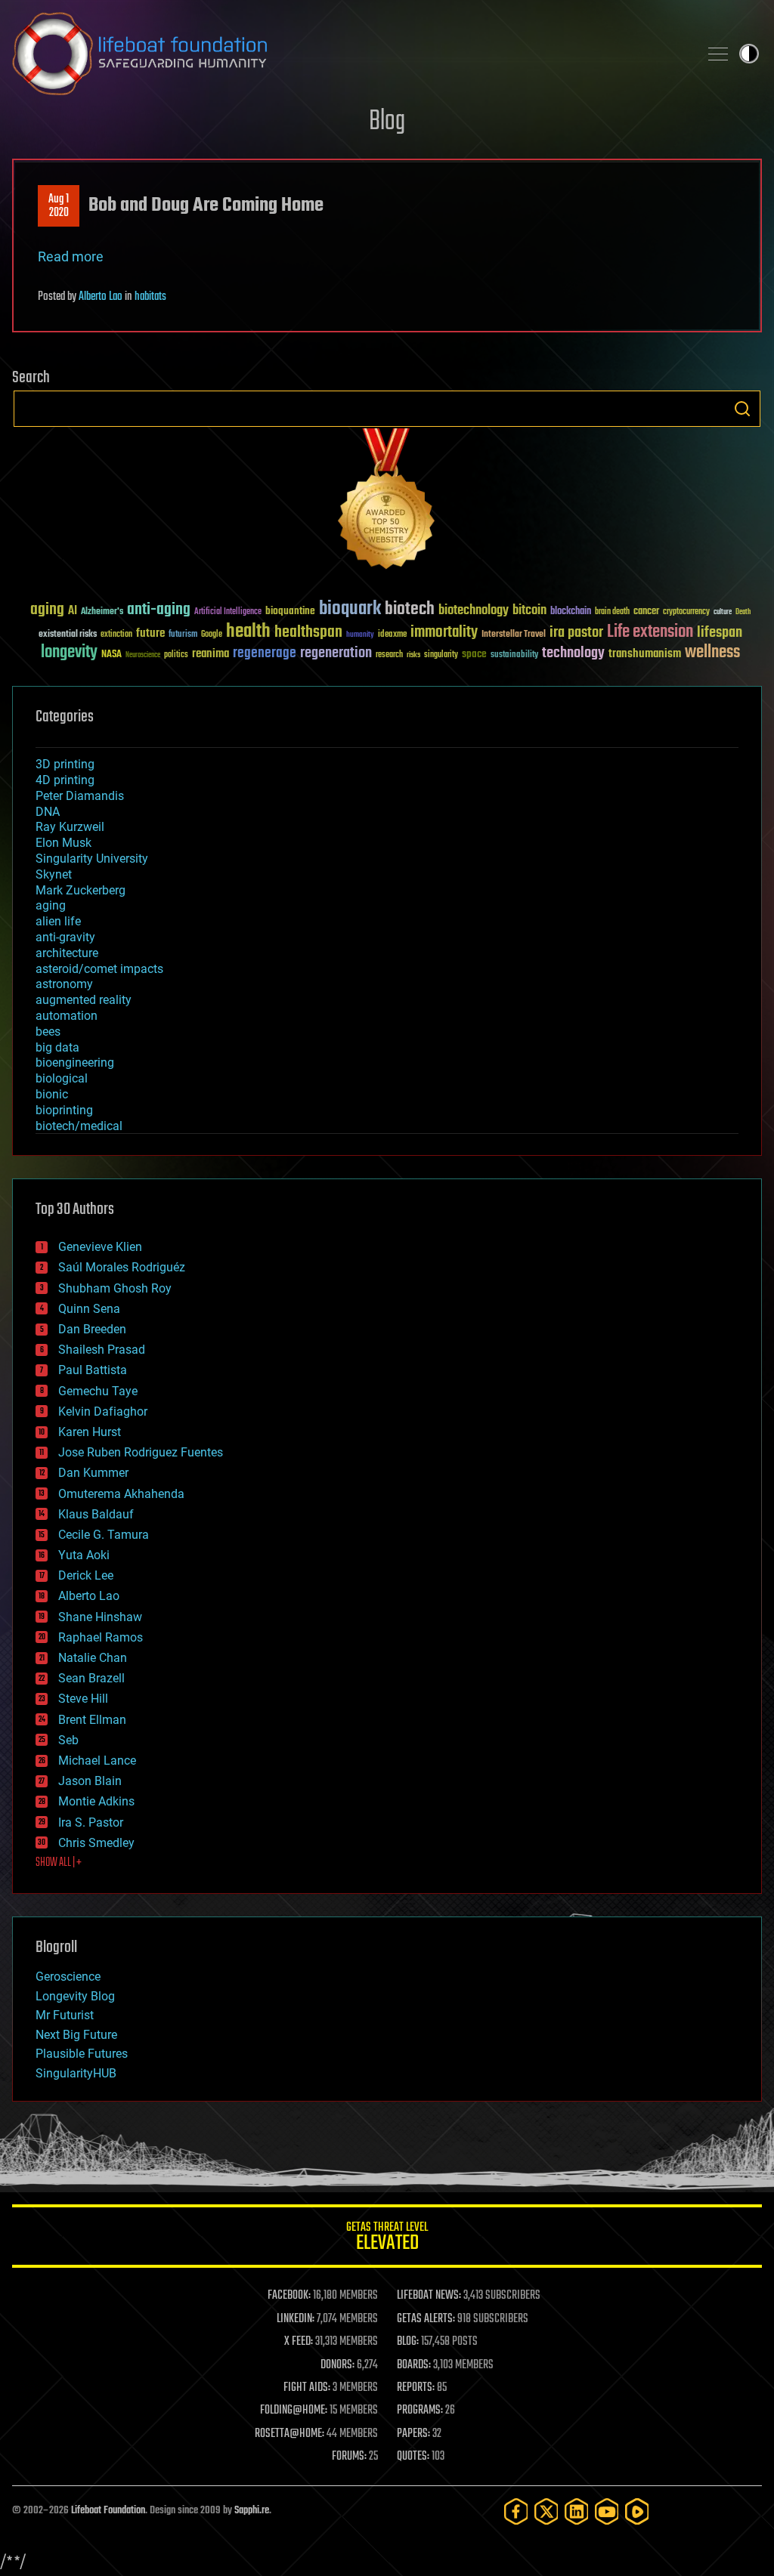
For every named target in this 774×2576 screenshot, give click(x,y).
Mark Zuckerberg (80, 890)
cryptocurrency (686, 612)
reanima (211, 654)
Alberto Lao (101, 297)
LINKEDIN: (296, 2319)
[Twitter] (546, 2511)
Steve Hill (83, 1699)
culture (723, 612)
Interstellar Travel (514, 635)
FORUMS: (349, 2457)
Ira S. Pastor (91, 1822)
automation (67, 1016)
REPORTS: (416, 2388)
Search (742, 409)
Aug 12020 (59, 206)
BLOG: (408, 2342)
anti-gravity (65, 937)
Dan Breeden (92, 1329)
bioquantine (290, 611)
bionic (52, 1094)
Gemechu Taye (98, 1391)
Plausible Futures (82, 2054)
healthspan (308, 633)
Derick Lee (86, 1575)
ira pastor (576, 633)
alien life (58, 921)
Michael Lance (97, 1761)
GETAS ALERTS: (426, 2319)
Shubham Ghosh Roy (115, 1288)
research (389, 655)
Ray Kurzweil (70, 827)
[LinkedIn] (577, 2511)
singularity (441, 655)
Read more (71, 256)
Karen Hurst (90, 1432)
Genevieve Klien (100, 1247)
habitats (150, 297)
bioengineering (75, 1063)
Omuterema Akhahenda (121, 1494)
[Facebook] (516, 2511)
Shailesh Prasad (102, 1350)
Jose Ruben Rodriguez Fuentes (141, 1452)
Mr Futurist (65, 2015)
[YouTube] (607, 2511)
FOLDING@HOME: (294, 2411)
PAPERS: (413, 2434)
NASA (111, 655)
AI (73, 612)
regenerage (265, 653)
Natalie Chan (93, 1658)
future (150, 633)
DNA (48, 812)
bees (48, 1032)
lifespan (720, 633)
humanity (360, 635)
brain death (612, 612)
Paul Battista (93, 1370)
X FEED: (299, 2342)
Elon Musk (63, 843)
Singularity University (92, 859)
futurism (183, 635)
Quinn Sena (89, 1309)
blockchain (571, 612)
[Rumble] (637, 2511)
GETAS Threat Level (387, 2239)
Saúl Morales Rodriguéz (122, 1267)
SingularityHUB (76, 2073)
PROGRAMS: (420, 2411)
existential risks (68, 635)
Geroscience (68, 1977)
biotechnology (474, 611)
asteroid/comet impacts (99, 969)
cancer (646, 612)
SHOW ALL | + (59, 1863)
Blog (387, 122)
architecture (67, 953)
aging (47, 610)
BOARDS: (414, 2365)
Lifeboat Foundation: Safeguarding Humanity (349, 54)
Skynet (54, 874)
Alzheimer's (102, 612)
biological (62, 1078)
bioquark (350, 609)
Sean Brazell (91, 1678)
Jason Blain (90, 1781)
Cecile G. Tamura (104, 1535)
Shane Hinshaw (100, 1617)
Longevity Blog (75, 1996)
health (248, 632)
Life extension (650, 632)
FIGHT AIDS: (307, 2388)
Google (212, 635)
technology (573, 654)
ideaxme (392, 635)
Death (743, 612)
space (474, 654)
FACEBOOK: (289, 2296)
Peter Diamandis (80, 796)
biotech (410, 609)
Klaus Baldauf (96, 1514)
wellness (712, 653)
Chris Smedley (96, 1843)
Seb (68, 1740)
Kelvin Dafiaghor (103, 1412)
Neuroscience (143, 656)
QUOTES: (413, 2457)
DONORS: (337, 2365)
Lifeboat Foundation (108, 2511)
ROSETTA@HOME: (289, 2434)
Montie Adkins (96, 1801)
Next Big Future (76, 2035)
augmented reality (84, 1000)
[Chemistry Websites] (387, 502)
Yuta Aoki (84, 1555)
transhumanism (645, 654)
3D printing (65, 764)
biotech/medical (79, 1126)
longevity (69, 653)
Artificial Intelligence (228, 612)
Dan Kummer (93, 1473)
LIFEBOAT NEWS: (429, 2296)
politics (176, 655)
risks (413, 655)
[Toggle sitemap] (718, 54)
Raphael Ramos (101, 1637)
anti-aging (159, 610)
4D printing (65, 780)
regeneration (336, 653)
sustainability (514, 656)
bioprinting (64, 1110)
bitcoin (529, 611)
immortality (444, 632)
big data (57, 1047)
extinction (116, 635)
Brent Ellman (92, 1720)
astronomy (64, 984)
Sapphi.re (252, 2511)
